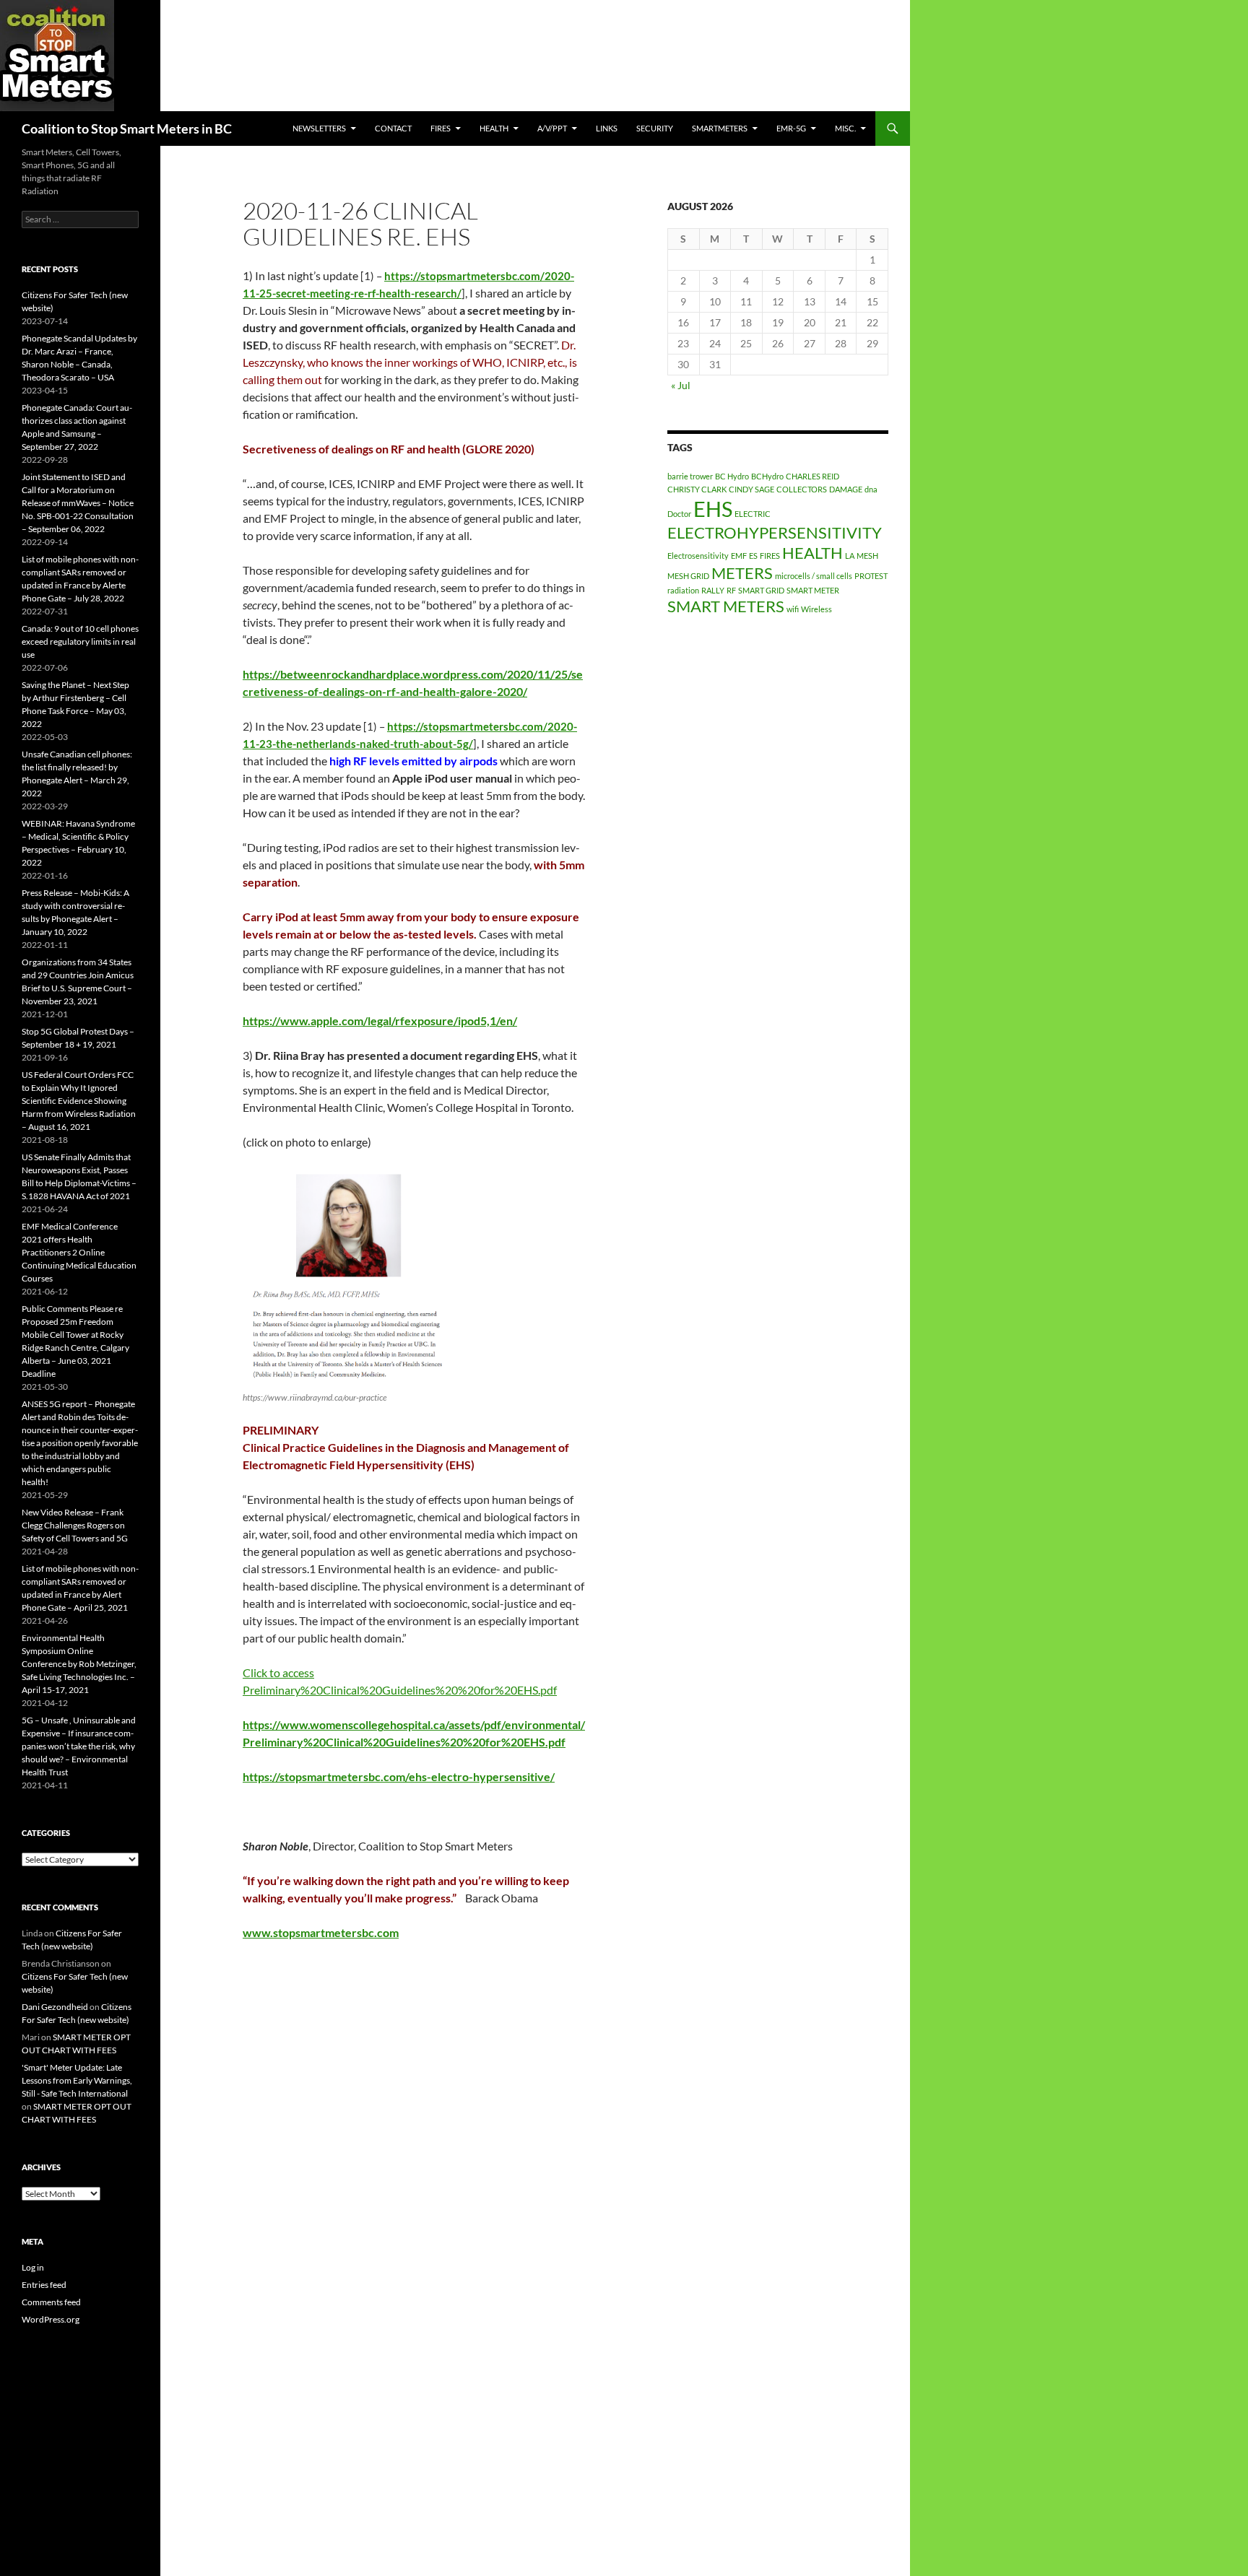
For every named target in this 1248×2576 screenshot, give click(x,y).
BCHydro (767, 476)
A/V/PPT (552, 128)
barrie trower (690, 476)
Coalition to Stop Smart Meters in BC (127, 129)
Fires (441, 128)
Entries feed (44, 2285)
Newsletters (319, 128)
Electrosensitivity (698, 556)
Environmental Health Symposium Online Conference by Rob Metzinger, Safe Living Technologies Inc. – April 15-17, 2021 (79, 1664)
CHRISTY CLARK (697, 489)
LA (850, 556)
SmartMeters (720, 128)
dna (871, 489)
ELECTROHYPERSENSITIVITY (775, 532)
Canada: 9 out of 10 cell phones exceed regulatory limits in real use (80, 641)
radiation (683, 590)
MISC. (845, 128)
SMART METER (813, 590)
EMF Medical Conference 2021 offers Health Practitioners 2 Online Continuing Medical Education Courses (79, 1252)
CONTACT (393, 128)
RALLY (713, 590)
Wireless (816, 609)
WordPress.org (51, 2319)
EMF (739, 556)
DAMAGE (846, 489)
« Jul (681, 385)
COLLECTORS (802, 489)
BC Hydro (732, 476)
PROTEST (871, 576)
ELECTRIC (753, 514)
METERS (742, 573)
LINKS (607, 128)
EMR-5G (791, 128)
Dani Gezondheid (55, 2007)
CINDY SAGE (751, 489)
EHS (713, 509)
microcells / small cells (814, 576)
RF (731, 590)
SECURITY (655, 128)
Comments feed (51, 2302)
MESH (867, 556)
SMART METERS (726, 606)
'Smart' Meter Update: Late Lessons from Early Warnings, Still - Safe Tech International (77, 2080)
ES (753, 556)
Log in (33, 2267)
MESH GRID (688, 576)
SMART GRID (761, 590)
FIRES (770, 556)
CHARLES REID (812, 476)
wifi (793, 609)
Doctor (679, 514)
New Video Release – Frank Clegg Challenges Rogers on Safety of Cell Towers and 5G (75, 1525)
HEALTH (494, 128)
